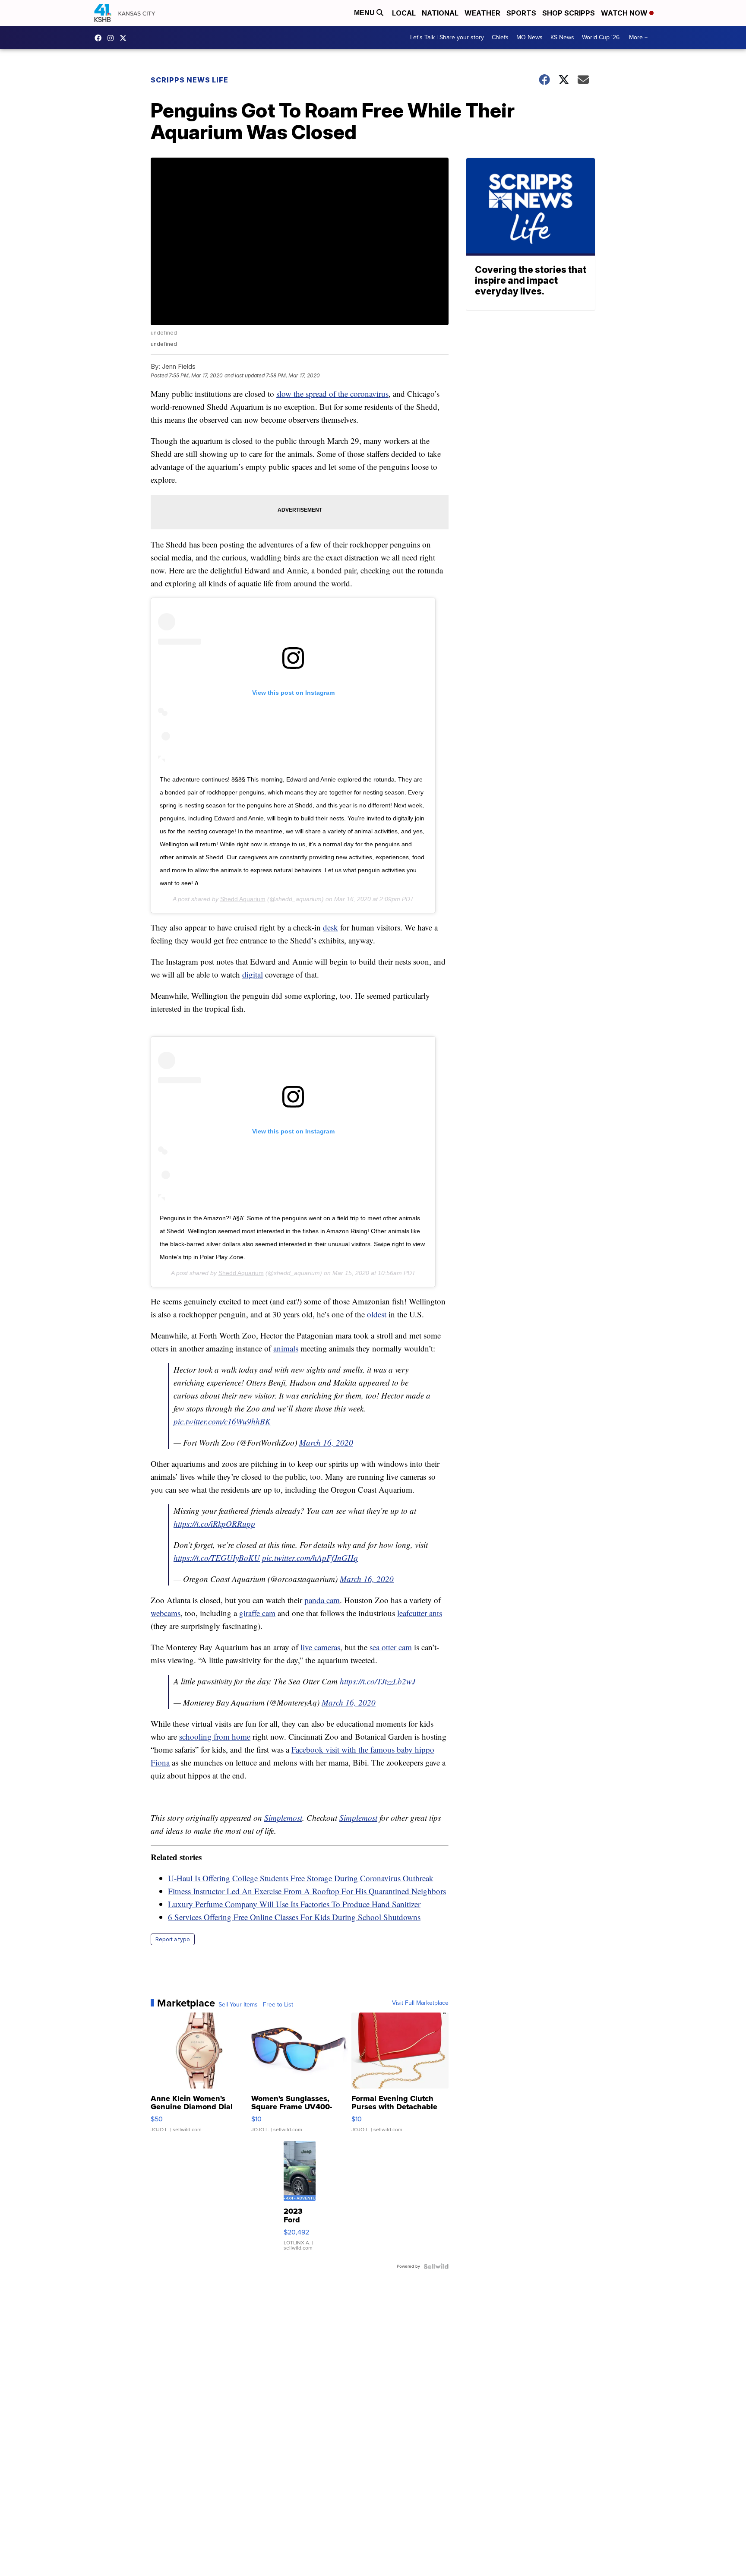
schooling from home (215, 1736)
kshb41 (100, 38)
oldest (377, 1314)
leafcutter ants (420, 1613)
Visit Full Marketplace (420, 2003)
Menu (365, 13)
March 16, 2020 (326, 1442)
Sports (521, 13)
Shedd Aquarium (243, 899)
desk (330, 927)
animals (286, 1348)
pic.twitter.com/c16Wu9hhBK (222, 1421)
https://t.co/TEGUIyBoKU (217, 1558)
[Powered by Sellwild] (436, 2266)
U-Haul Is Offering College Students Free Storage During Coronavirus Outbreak (301, 1878)
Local (404, 13)
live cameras (320, 1647)
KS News (562, 37)
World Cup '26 (601, 37)
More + (638, 37)
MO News (529, 37)
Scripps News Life (190, 80)
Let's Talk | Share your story (447, 37)
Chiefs (500, 37)
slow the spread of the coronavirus (332, 394)
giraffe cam (257, 1613)
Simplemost (283, 1818)
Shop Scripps (569, 13)
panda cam (322, 1600)
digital (253, 974)
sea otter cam (391, 1647)
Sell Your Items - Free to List (256, 2005)
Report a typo (173, 1939)
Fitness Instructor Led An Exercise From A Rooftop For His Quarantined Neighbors (307, 1891)
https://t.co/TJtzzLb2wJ (378, 1681)
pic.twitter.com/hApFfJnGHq (310, 1558)
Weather (482, 13)
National (440, 13)
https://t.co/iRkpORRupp (214, 1524)
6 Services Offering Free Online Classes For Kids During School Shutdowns (294, 1917)
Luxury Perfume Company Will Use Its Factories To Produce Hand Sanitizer (294, 1904)
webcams (166, 1613)
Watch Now (625, 13)
